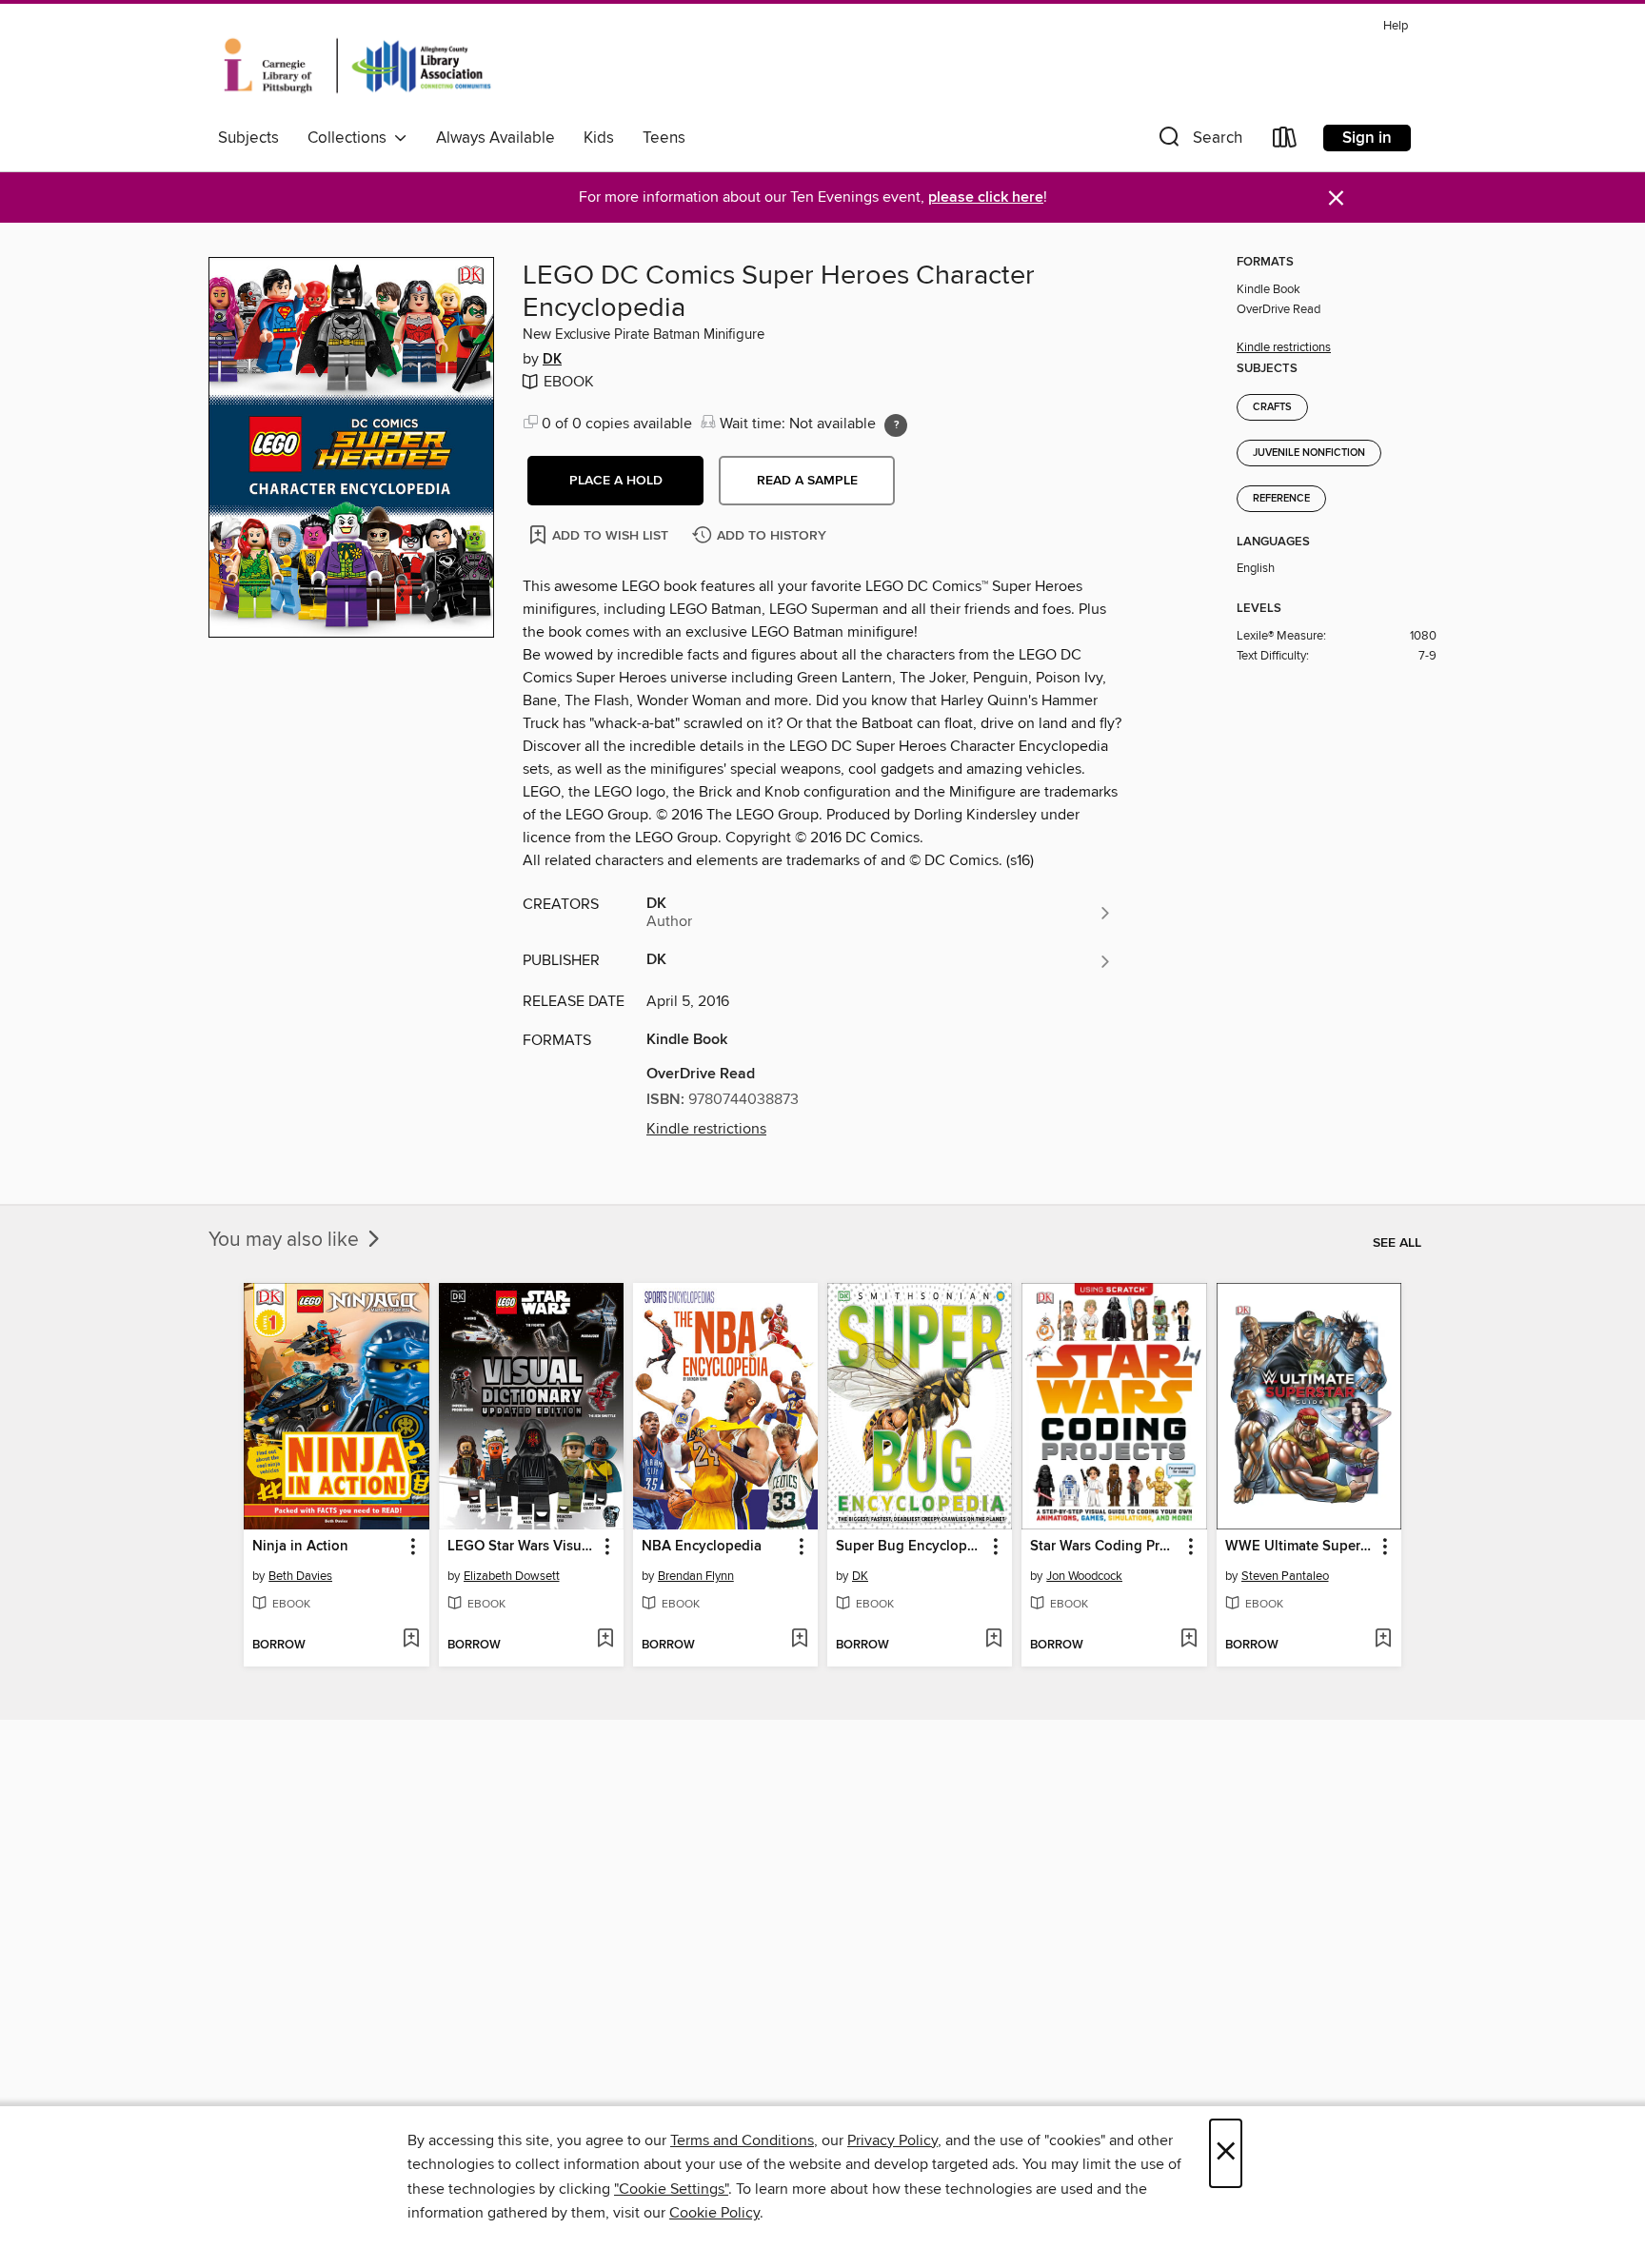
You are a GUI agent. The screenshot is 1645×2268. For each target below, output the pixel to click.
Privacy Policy (892, 2140)
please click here (986, 197)
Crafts (1272, 407)
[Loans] (1285, 141)
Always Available (495, 138)
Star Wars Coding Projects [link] (1105, 1547)
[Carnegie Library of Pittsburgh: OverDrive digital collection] (357, 66)
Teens (664, 138)
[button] (1199, 141)
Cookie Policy (714, 2213)
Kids (599, 138)
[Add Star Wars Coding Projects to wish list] (1189, 1640)
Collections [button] (351, 138)
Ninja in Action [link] (300, 1547)
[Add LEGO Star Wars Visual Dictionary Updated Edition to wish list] (605, 1640)
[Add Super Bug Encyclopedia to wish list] (993, 1640)
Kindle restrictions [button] (706, 1129)
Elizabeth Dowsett (512, 1576)
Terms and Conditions (742, 2140)
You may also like (286, 1240)
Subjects (248, 138)
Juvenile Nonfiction (1309, 453)
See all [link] (1397, 1243)
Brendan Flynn (696, 1576)
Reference (1281, 499)
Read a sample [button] (807, 481)
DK (552, 360)
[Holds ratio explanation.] (896, 425)
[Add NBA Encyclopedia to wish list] (799, 1640)
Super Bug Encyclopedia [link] (911, 1547)
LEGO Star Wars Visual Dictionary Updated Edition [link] (522, 1547)
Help (1396, 26)
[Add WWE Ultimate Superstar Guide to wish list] (1383, 1640)
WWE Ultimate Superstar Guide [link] (1300, 1547)
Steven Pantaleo (1285, 1576)
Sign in (1367, 138)
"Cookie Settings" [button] (671, 2189)
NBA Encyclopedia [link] (702, 1547)
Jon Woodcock (1084, 1576)
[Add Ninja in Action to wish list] (411, 1640)
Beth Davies (300, 1576)
